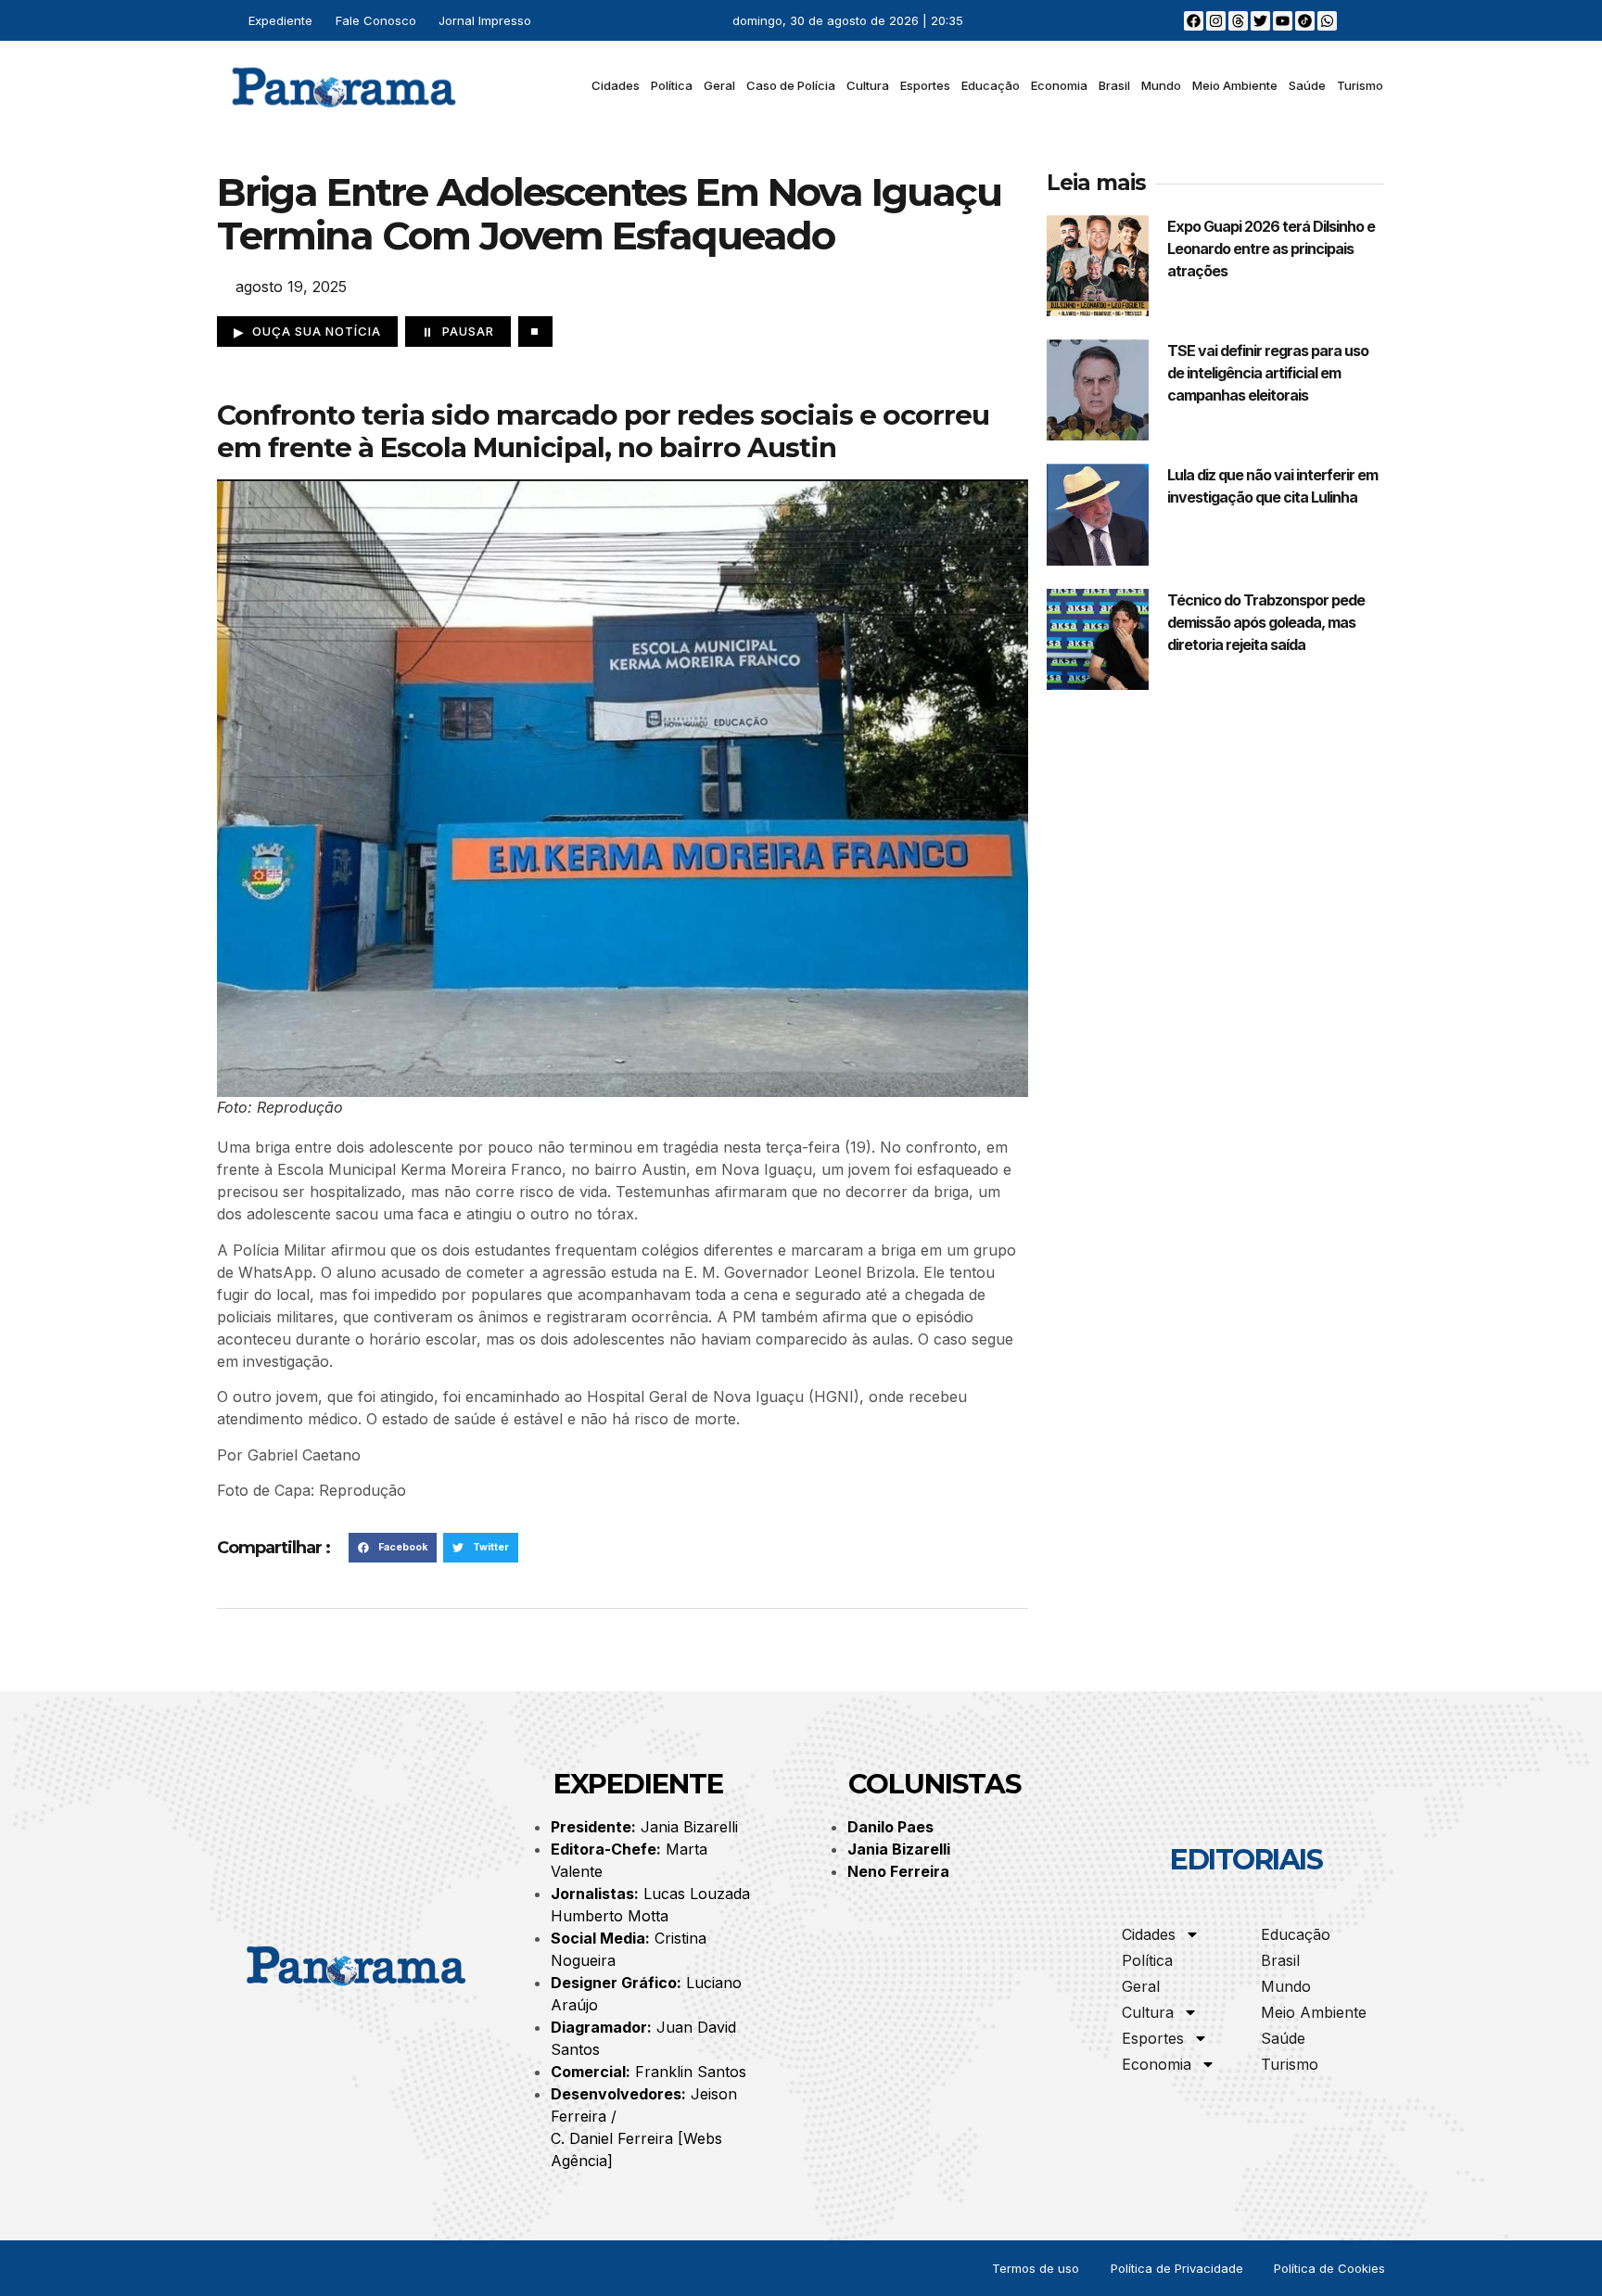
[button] (393, 1548)
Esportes (925, 85)
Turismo (1360, 85)
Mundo (1161, 85)
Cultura (868, 85)
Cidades (616, 85)
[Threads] (1238, 21)
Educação (991, 85)
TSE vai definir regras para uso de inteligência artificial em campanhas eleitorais (1268, 373)
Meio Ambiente (1235, 85)
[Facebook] (1194, 21)
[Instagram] (1216, 21)
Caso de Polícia (791, 85)
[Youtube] (1283, 21)
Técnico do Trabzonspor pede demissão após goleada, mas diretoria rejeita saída (1266, 622)
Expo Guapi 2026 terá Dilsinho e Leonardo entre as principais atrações (1271, 249)
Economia (1059, 85)
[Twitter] (1260, 21)
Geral (719, 85)
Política (672, 85)
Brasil (1114, 85)
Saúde (1307, 85)
